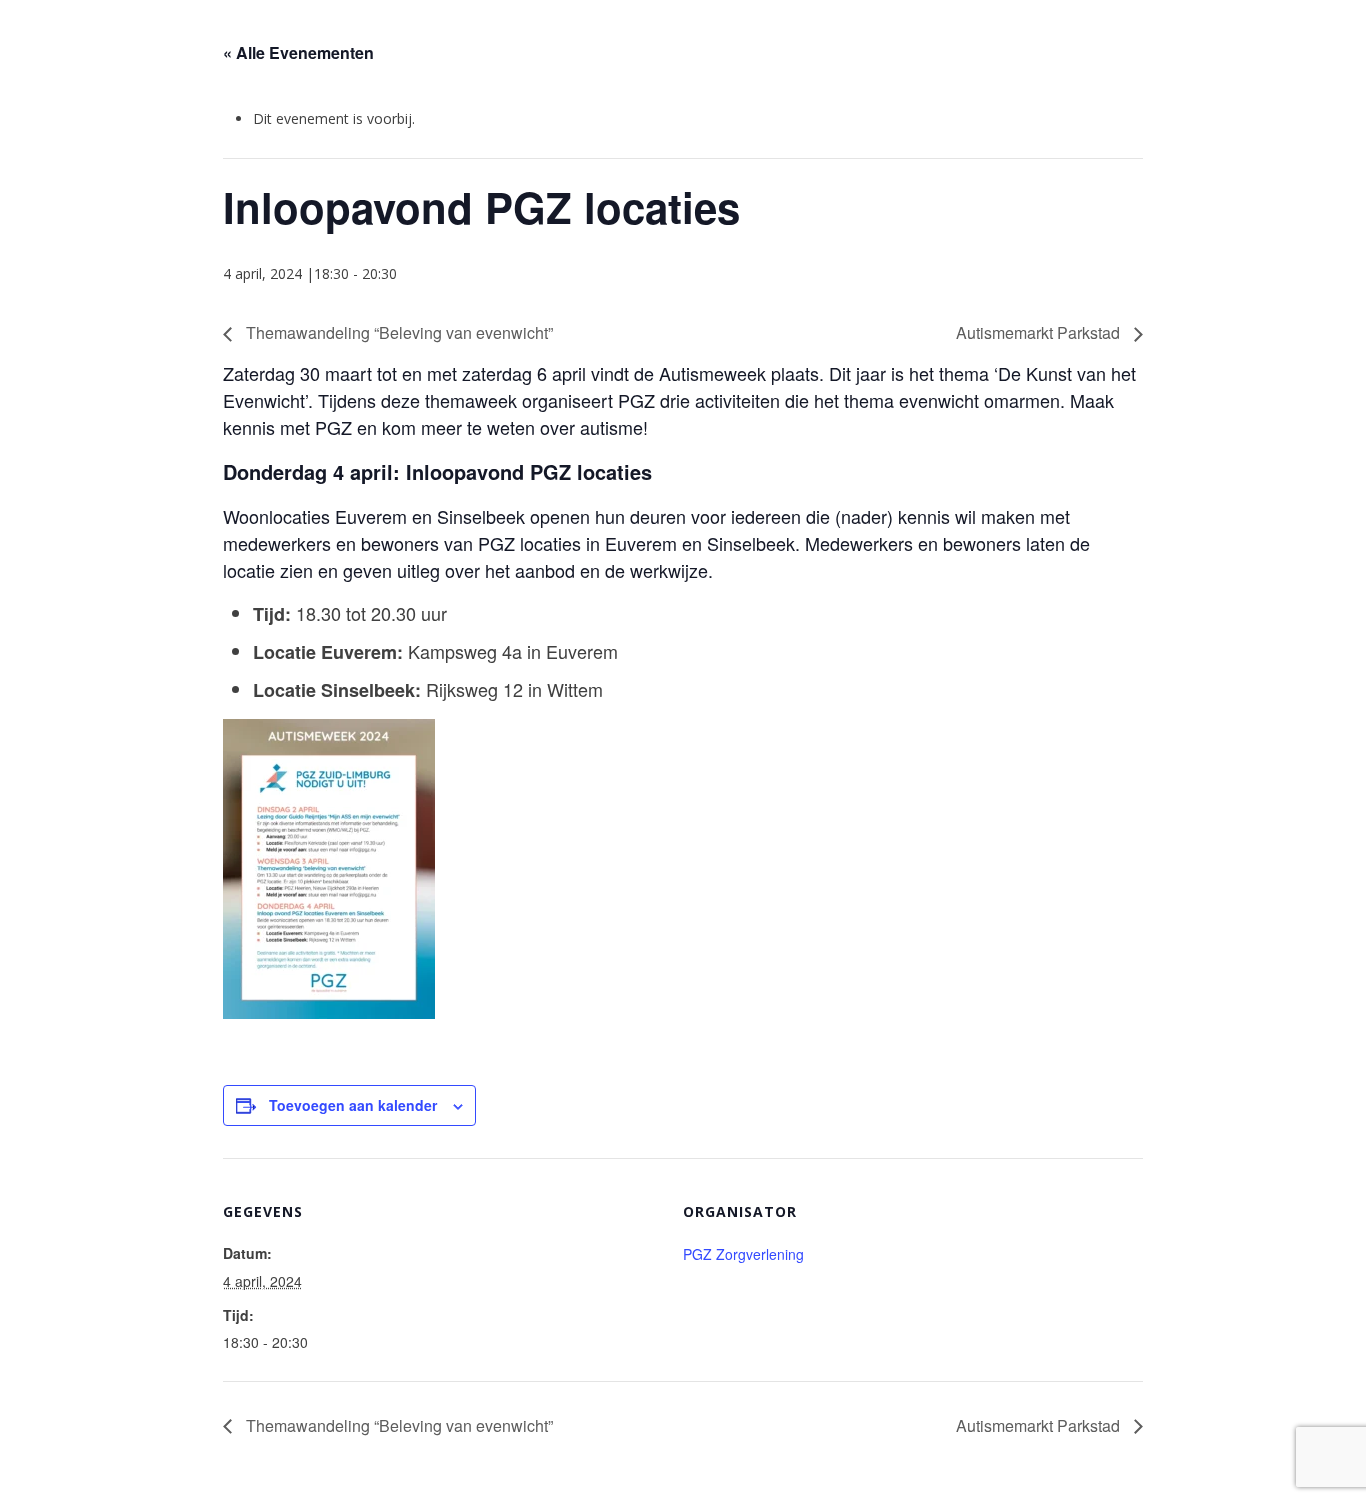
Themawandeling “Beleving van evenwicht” (397, 332)
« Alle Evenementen (298, 52)
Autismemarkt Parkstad (1040, 332)
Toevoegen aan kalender (353, 1105)
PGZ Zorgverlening (743, 1254)
